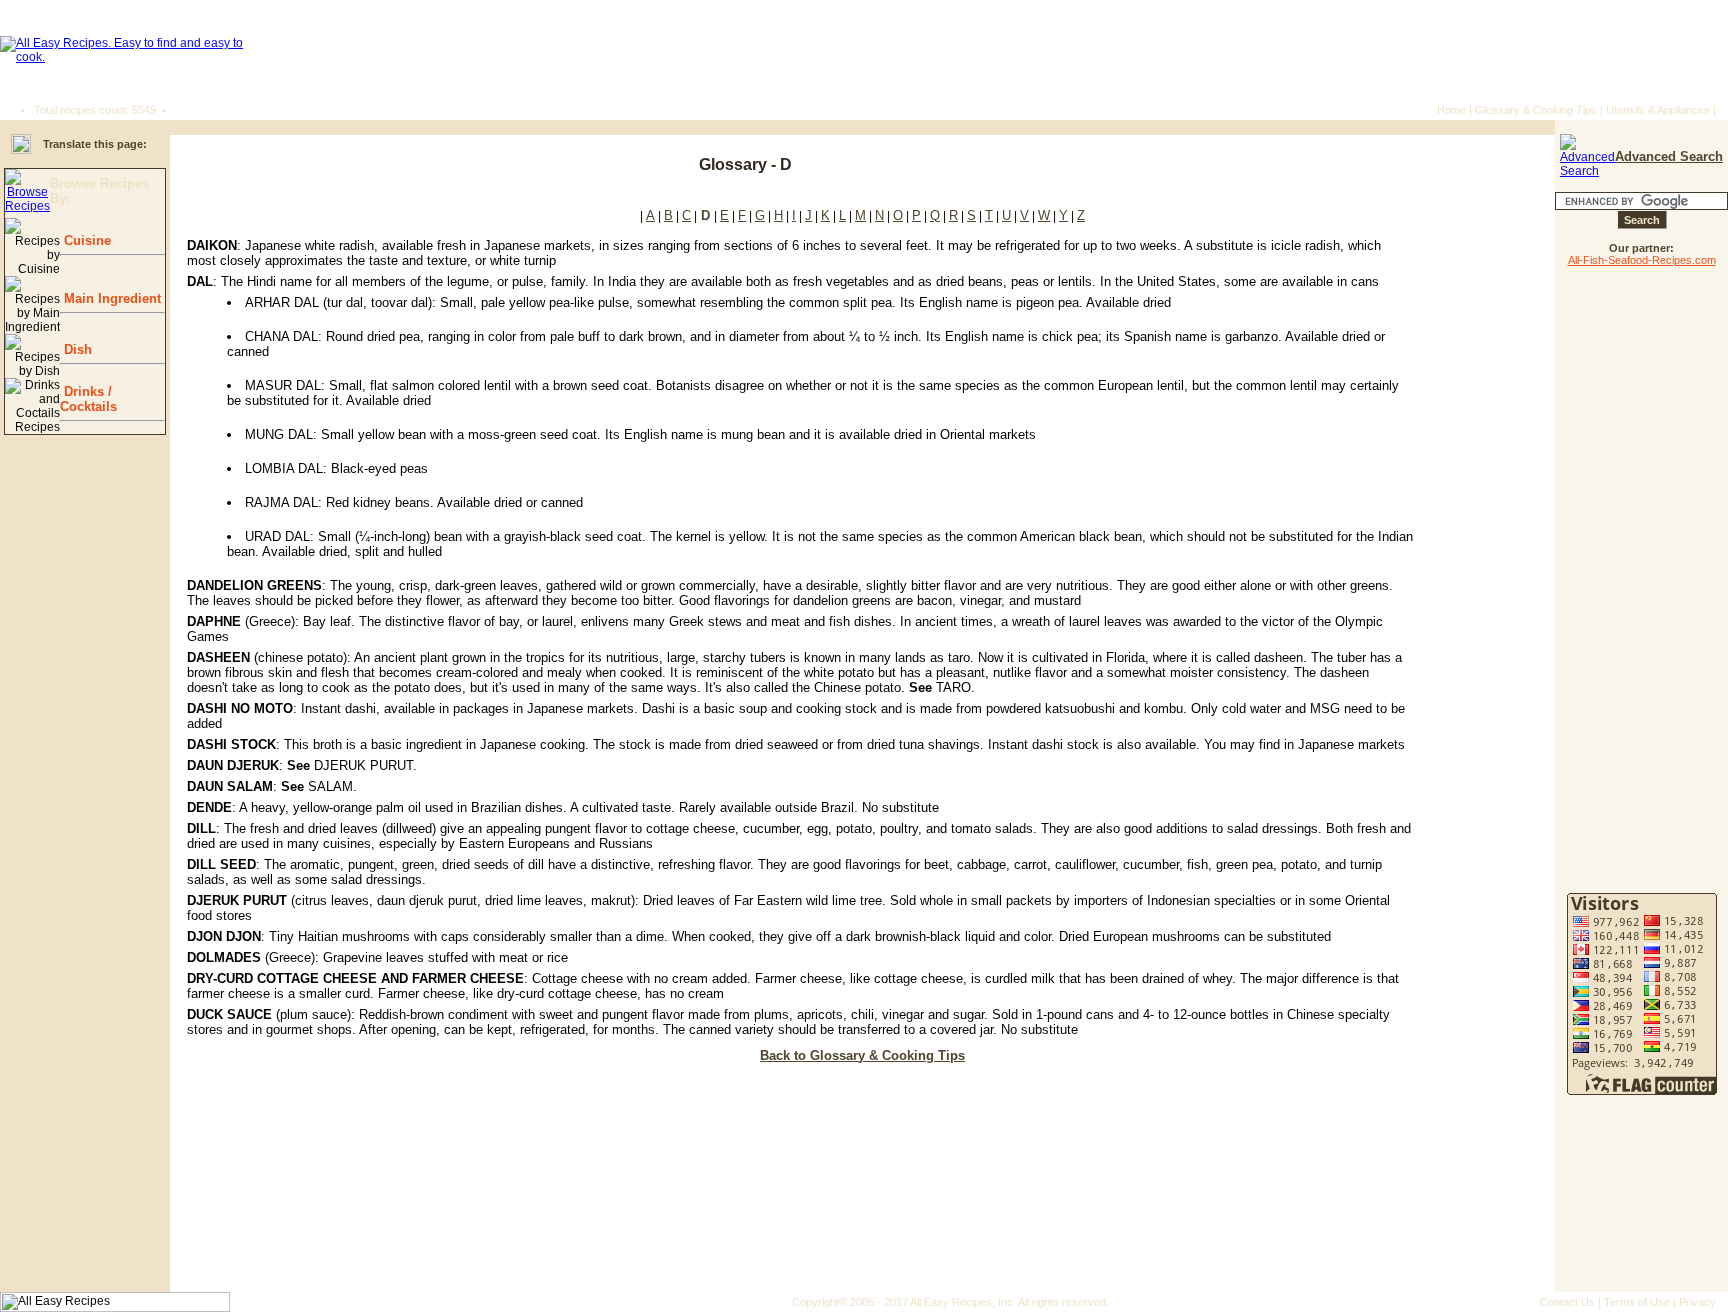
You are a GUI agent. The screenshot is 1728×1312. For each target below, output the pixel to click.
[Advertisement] (1424, 165)
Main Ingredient (110, 298)
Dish (76, 349)
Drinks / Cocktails (88, 399)
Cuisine (85, 240)
